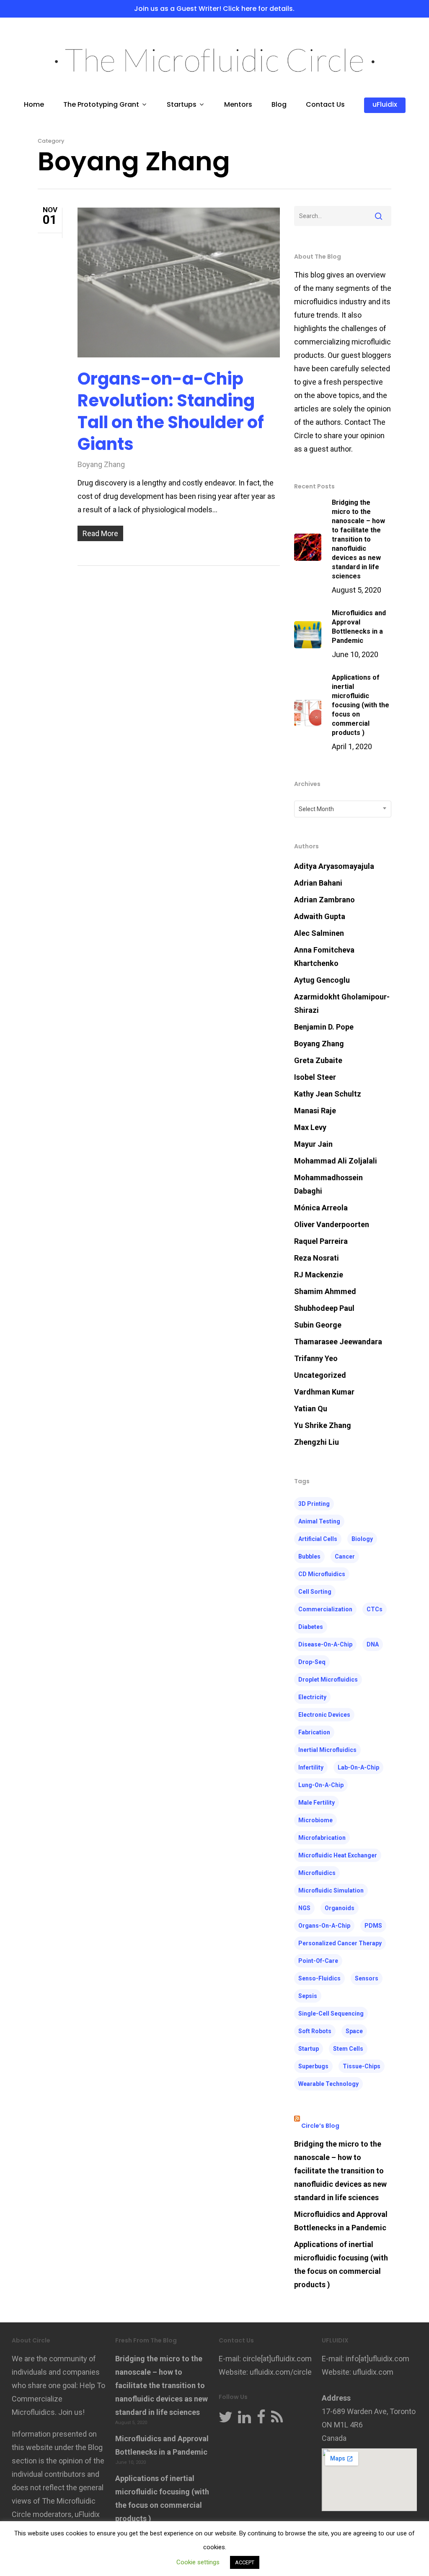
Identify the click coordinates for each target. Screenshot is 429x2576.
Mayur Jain (313, 1144)
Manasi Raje (315, 1111)
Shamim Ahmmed (325, 1291)
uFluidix (385, 105)
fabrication (314, 1732)
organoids (340, 1908)
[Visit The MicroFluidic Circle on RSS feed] (277, 2418)
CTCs (375, 1609)
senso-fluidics (319, 1978)
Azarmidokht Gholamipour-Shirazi (342, 1003)
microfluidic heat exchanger (338, 1855)
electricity (312, 1697)
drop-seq (312, 1662)
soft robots (315, 2031)
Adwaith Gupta (320, 916)
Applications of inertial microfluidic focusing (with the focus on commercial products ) (341, 2264)
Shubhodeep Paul (324, 1308)
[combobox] (343, 809)
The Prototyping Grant (101, 105)
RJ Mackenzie (319, 1275)
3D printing (314, 1504)
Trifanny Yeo (316, 1358)
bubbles (309, 1556)
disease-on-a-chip (325, 1644)
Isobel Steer (315, 1077)
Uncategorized (320, 1375)
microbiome (315, 1820)
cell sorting (315, 1592)
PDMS (373, 1926)
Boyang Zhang (101, 464)
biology (362, 1539)
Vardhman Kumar (324, 1392)
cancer (345, 1556)
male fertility (317, 1803)
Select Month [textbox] (316, 809)
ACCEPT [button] (245, 2562)
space (354, 2031)
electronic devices (324, 1715)
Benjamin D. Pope (324, 1027)
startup (309, 2049)
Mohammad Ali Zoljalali (336, 1161)
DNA (373, 1644)
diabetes (311, 1627)
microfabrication (322, 1838)
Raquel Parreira (321, 1241)
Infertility (311, 1767)
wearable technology (328, 2084)
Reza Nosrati (317, 1258)
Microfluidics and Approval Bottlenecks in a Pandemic (341, 2221)
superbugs (313, 2066)
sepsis (308, 1996)
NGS (304, 1908)
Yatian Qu (311, 1409)
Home (34, 105)
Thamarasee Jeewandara (338, 1342)
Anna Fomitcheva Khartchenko (324, 957)
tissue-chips (362, 2066)
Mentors (238, 105)
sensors (367, 1978)
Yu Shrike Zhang (323, 1425)
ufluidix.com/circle (281, 2372)
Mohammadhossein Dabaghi (328, 1184)
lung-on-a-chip (321, 1785)
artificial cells (318, 1539)
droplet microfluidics (328, 1680)
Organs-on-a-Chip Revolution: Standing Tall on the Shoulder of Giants (171, 411)
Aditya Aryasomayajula (334, 866)
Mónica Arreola (321, 1208)
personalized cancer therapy (340, 1943)
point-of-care (318, 1961)
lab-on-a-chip (358, 1767)
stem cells (348, 2049)
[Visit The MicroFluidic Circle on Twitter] (226, 2418)
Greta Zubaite (318, 1060)
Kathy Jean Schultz (328, 1094)
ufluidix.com (373, 2372)
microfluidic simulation (331, 1890)
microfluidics (317, 1873)
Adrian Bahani (318, 883)
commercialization (325, 1609)
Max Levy (310, 1127)
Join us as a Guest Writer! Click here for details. (214, 9)
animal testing (319, 1521)
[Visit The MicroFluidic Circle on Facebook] (261, 2418)
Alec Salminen (319, 933)
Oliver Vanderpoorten (332, 1224)
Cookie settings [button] (198, 2562)
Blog (279, 105)
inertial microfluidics (327, 1750)
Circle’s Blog (320, 2126)
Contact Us (325, 105)
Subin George (318, 1325)
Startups (182, 105)
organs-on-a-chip (324, 1926)
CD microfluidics (322, 1574)
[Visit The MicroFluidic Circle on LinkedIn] (244, 2418)
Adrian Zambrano (324, 900)
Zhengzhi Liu (317, 1442)
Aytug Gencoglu (322, 980)
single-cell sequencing (331, 2014)
